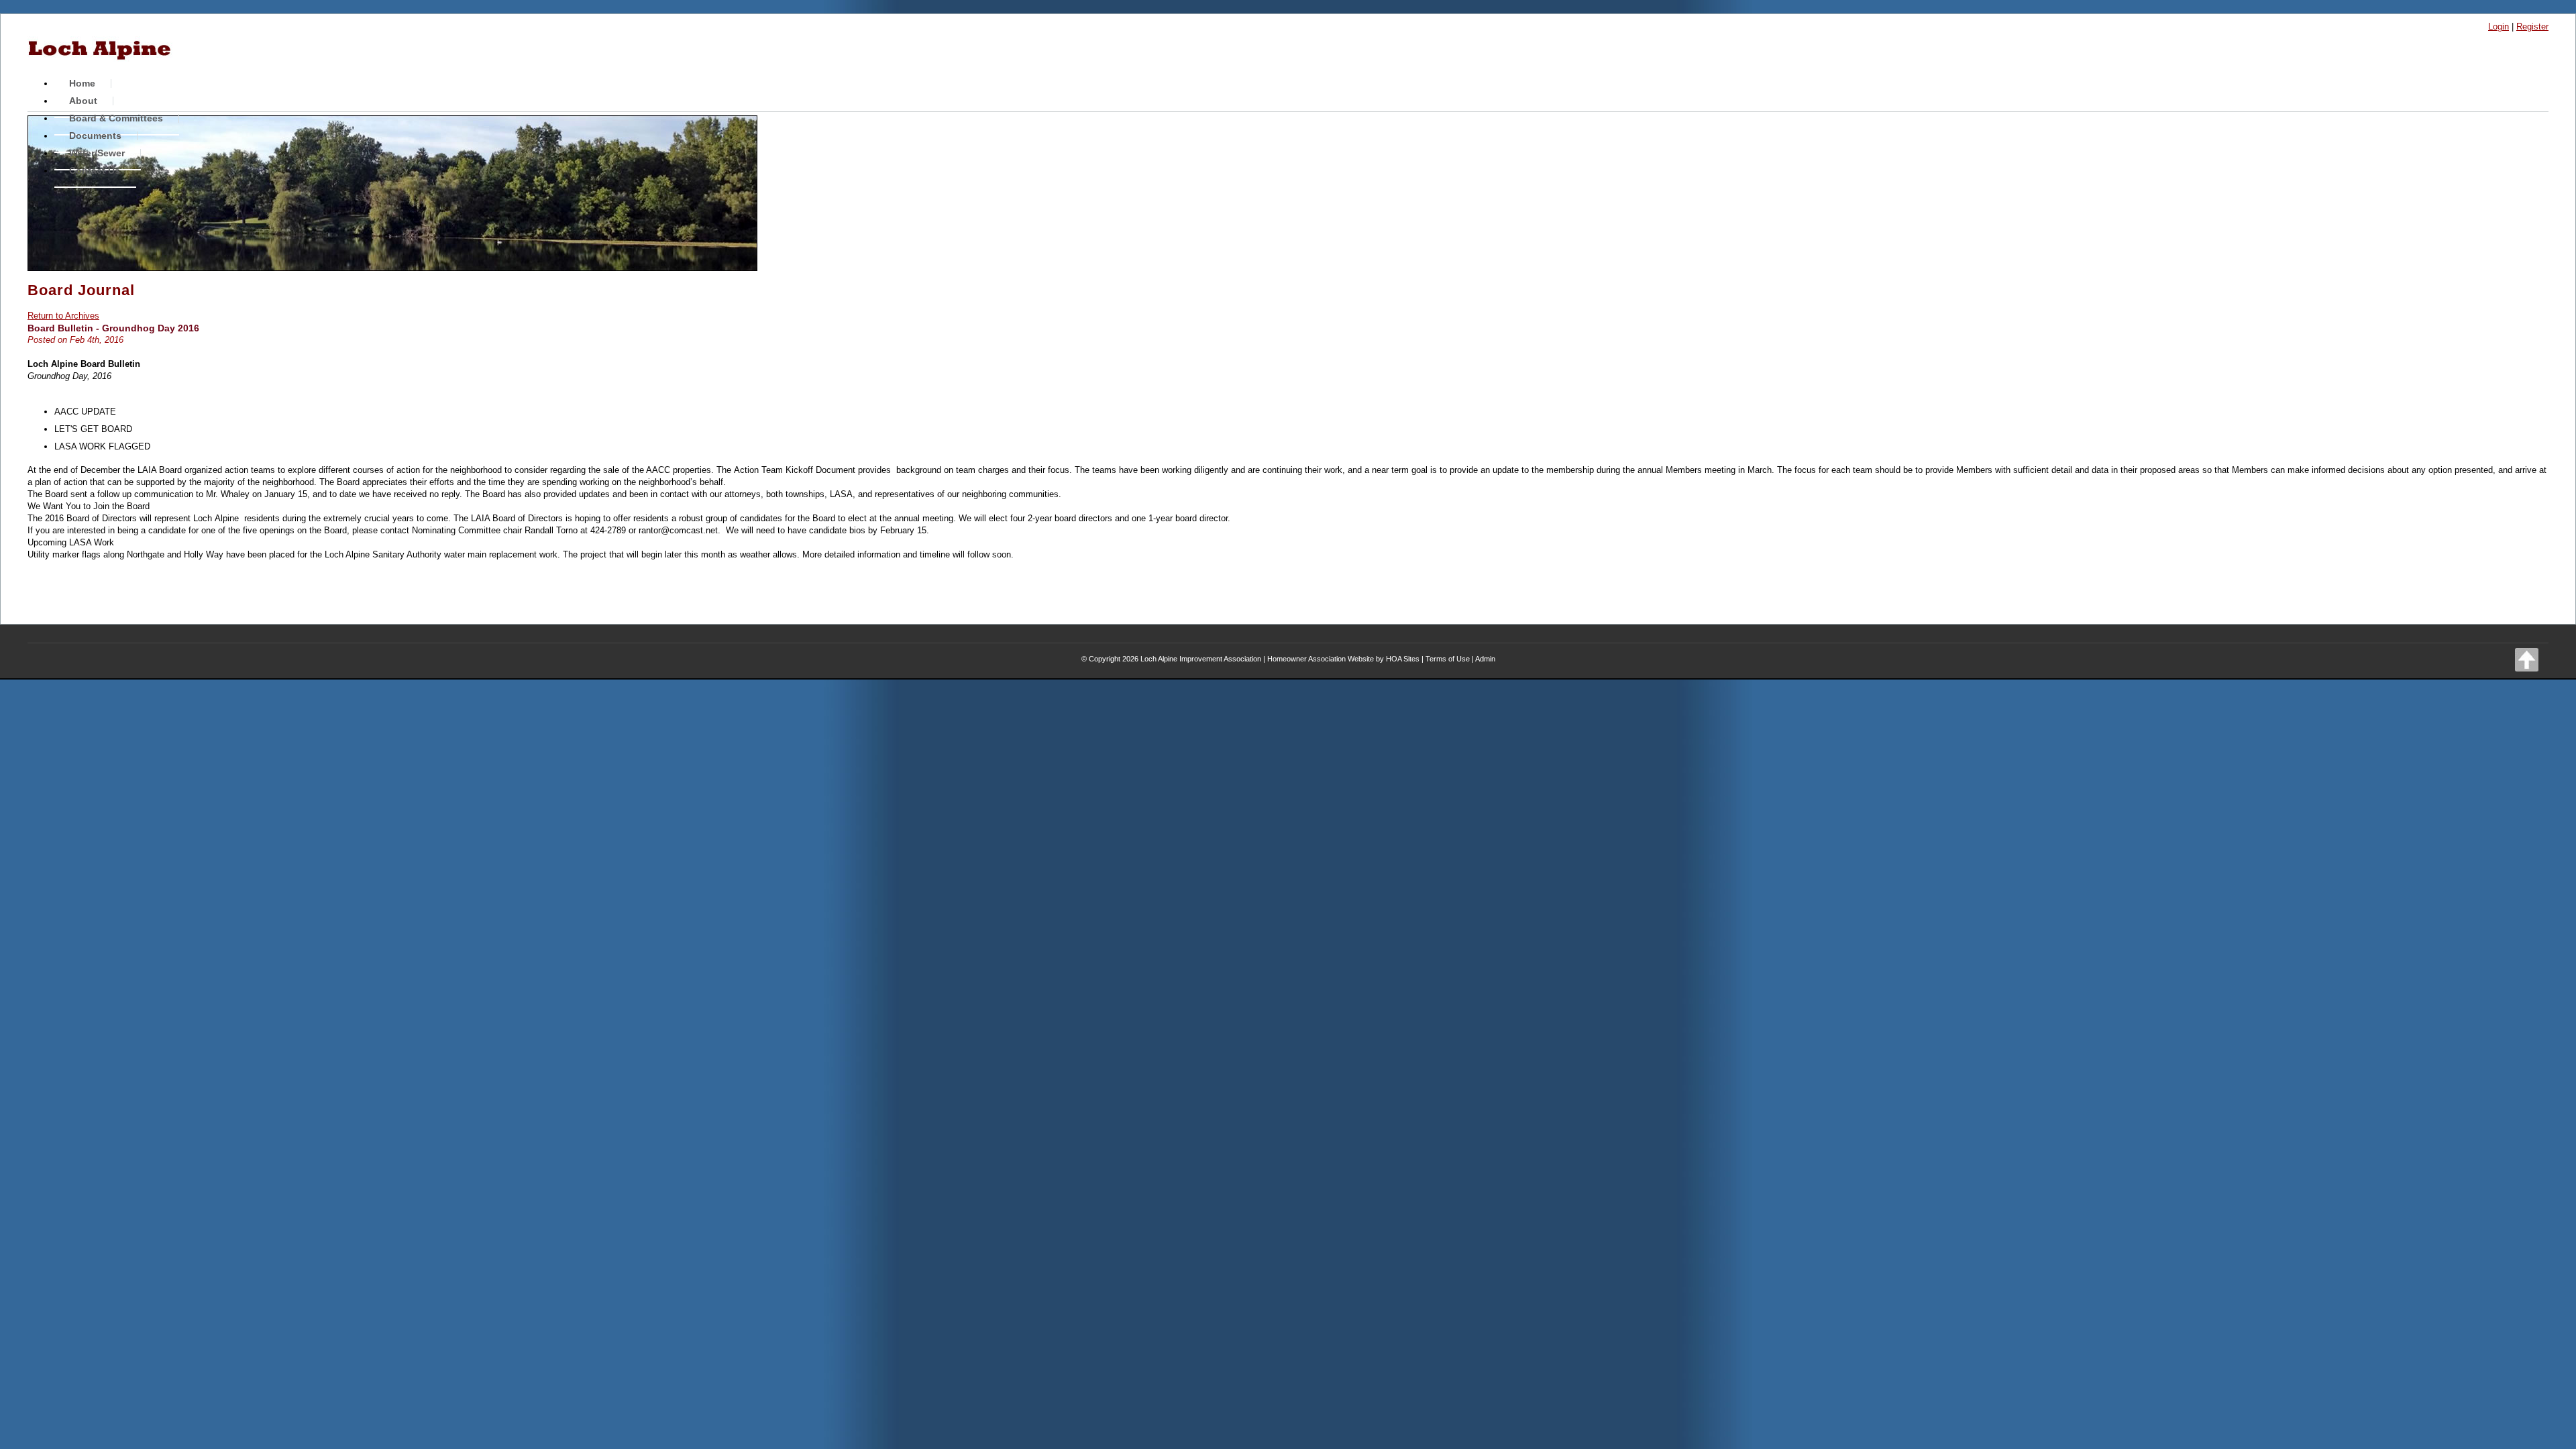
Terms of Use (1448, 659)
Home (82, 83)
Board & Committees (116, 118)
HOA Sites (1403, 659)
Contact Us (95, 170)
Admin (1485, 659)
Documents (95, 136)
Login (2499, 26)
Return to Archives (63, 316)
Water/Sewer (97, 153)
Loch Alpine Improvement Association (1201, 659)
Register (2532, 26)
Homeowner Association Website (1321, 659)
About (83, 101)
